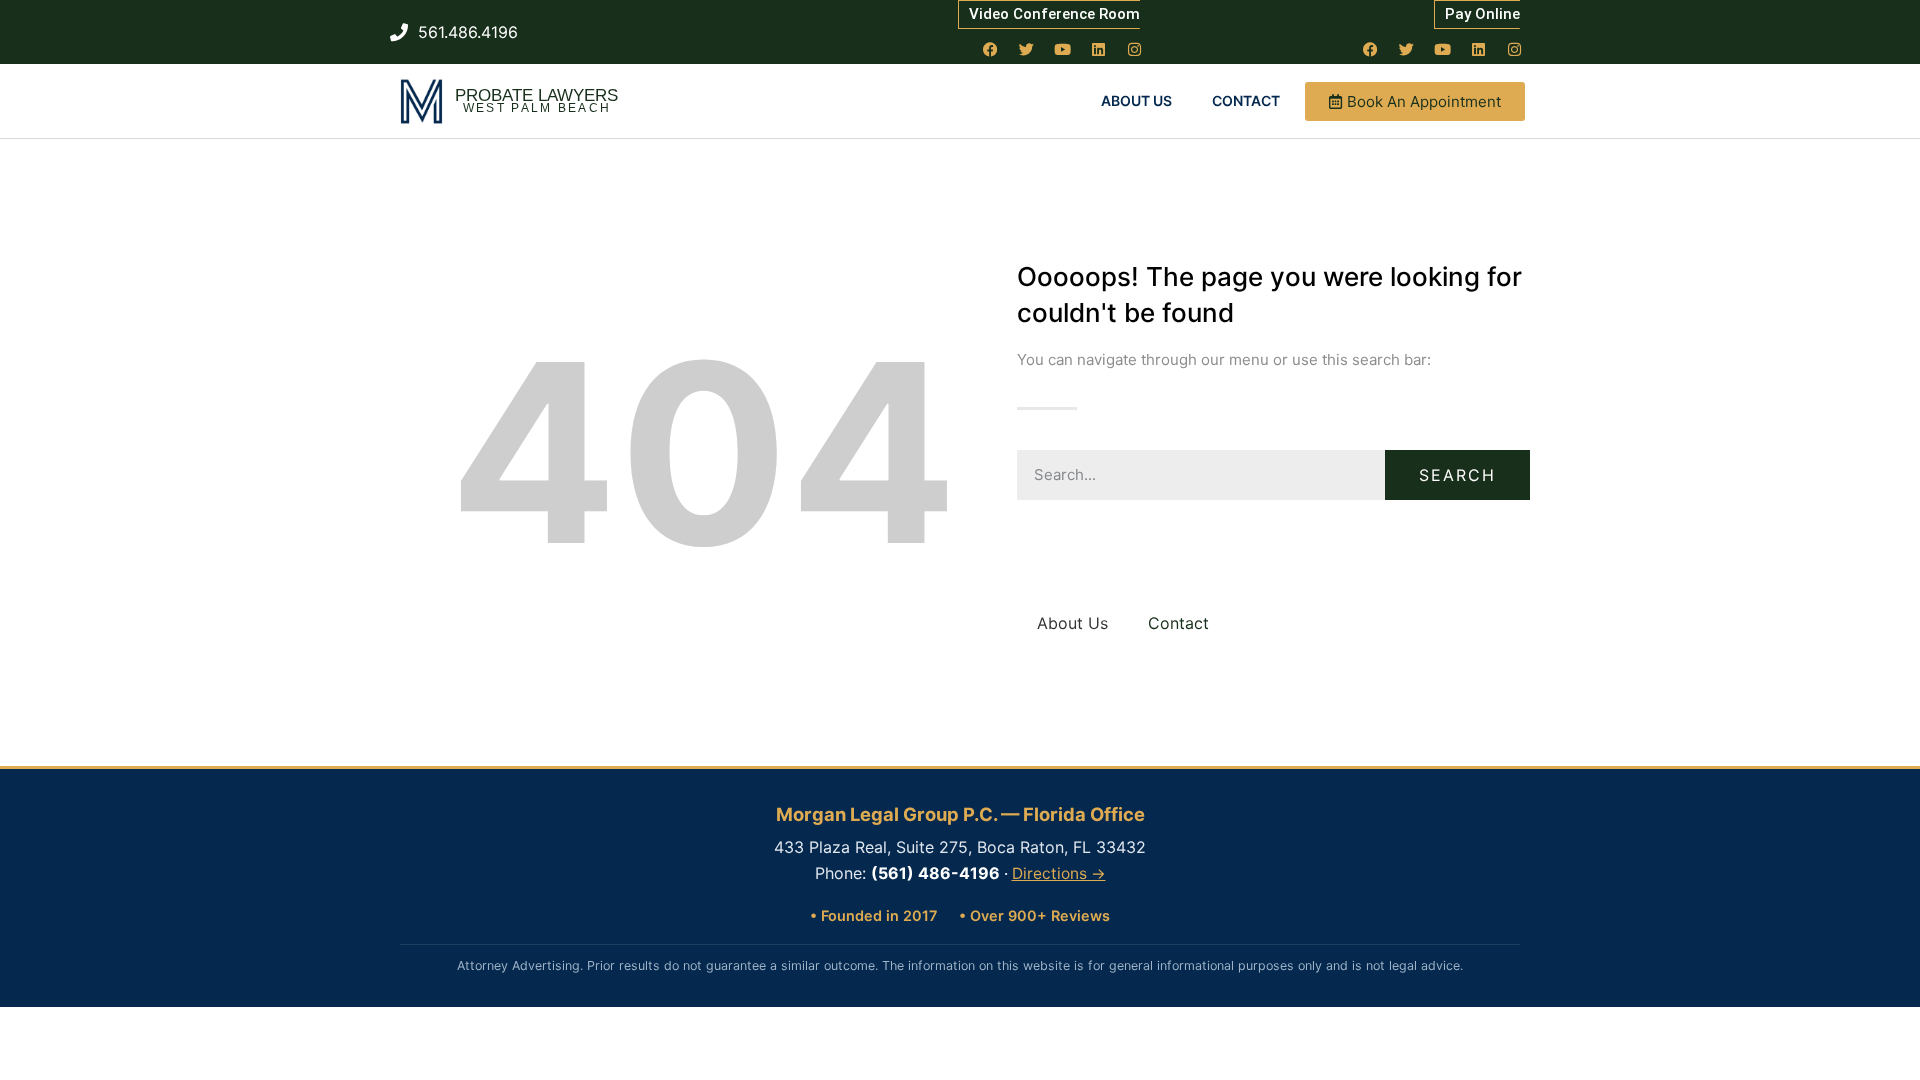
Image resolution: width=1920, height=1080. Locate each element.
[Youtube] (1063, 49)
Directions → (1059, 873)
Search (1457, 475)
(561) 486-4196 (935, 873)
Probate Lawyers (536, 95)
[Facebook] (991, 49)
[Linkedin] (1099, 49)
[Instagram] (1135, 49)
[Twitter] (1027, 49)
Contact (1246, 100)
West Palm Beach (537, 108)
